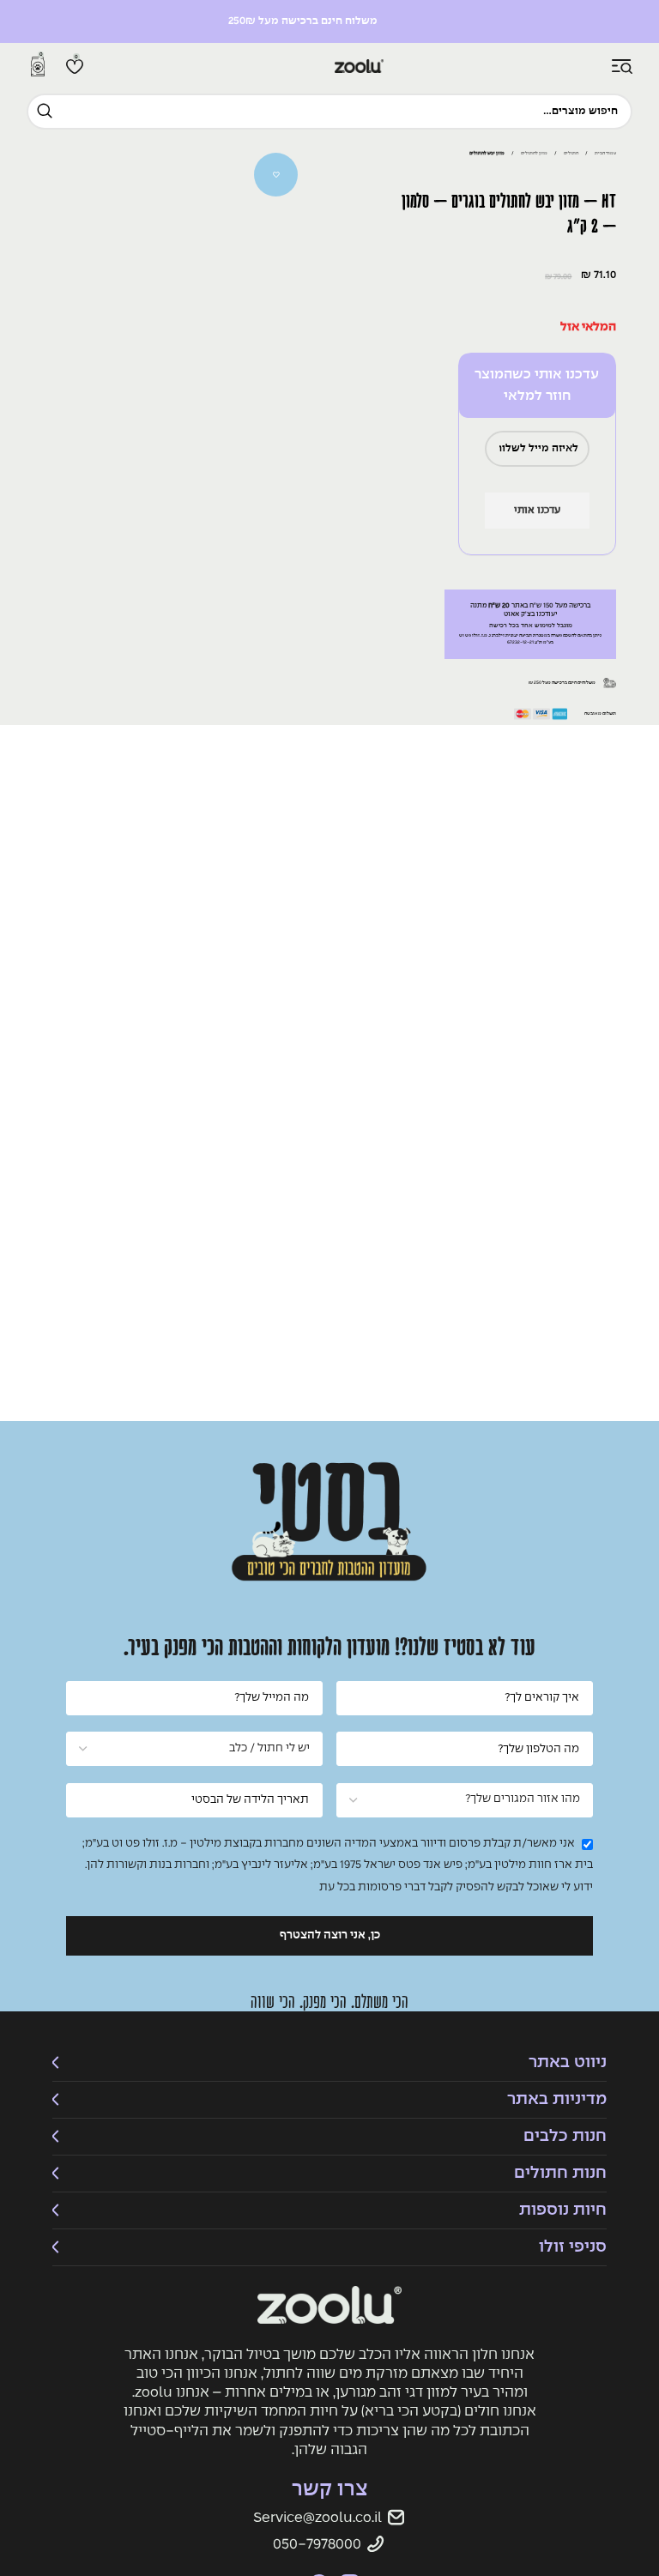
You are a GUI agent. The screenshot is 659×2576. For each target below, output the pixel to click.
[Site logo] (329, 66)
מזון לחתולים (534, 153)
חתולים (571, 153)
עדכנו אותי (537, 510)
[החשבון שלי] (595, 67)
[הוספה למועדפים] (276, 175)
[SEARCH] (45, 112)
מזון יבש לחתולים (487, 153)
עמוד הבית (605, 153)
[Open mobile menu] (622, 67)
